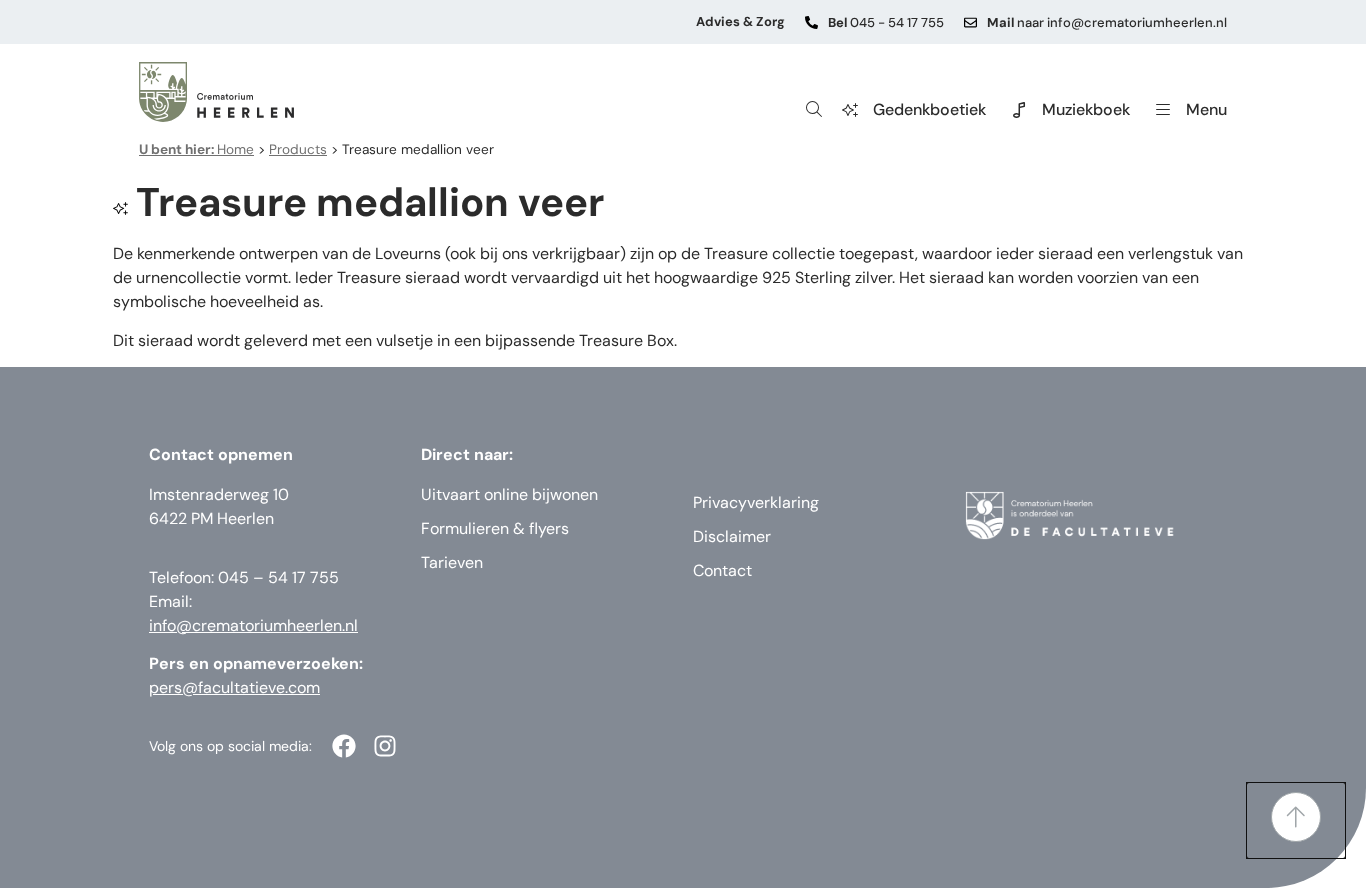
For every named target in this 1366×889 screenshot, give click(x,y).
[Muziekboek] (1019, 110)
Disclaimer (732, 536)
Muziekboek (1086, 109)
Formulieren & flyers (495, 528)
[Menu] (1163, 110)
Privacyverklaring (756, 502)
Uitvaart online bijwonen (509, 494)
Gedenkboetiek (929, 109)
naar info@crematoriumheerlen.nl (1107, 22)
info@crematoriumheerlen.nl (253, 625)
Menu (1206, 109)
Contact (722, 570)
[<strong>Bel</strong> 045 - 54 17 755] (811, 22)
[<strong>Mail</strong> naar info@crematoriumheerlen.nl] (970, 22)
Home (196, 149)
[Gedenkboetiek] (850, 110)
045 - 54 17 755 (886, 22)
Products (298, 149)
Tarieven (452, 562)
